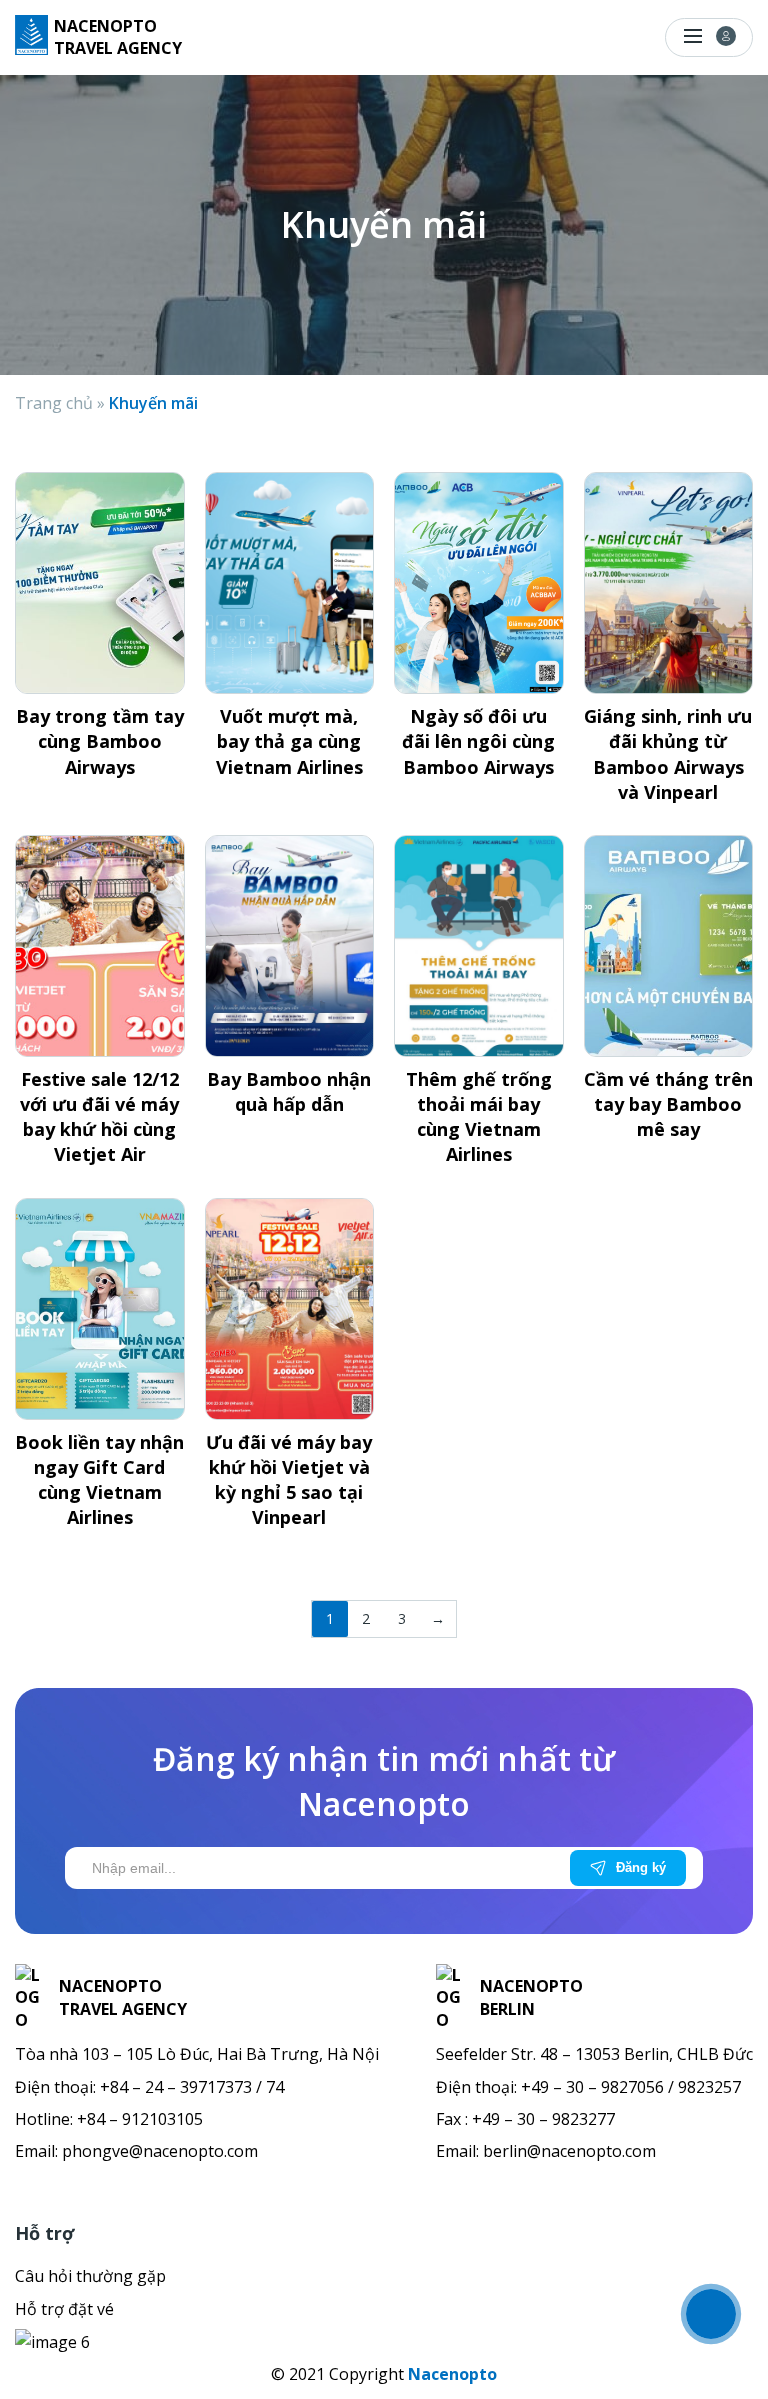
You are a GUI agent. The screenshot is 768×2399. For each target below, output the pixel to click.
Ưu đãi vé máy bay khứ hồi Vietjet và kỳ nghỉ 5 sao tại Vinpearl (289, 1480)
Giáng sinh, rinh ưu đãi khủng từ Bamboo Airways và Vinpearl (668, 754)
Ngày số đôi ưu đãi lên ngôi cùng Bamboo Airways (478, 741)
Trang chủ (54, 403)
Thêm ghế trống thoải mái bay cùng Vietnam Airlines (479, 1117)
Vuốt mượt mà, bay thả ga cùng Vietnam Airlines (289, 741)
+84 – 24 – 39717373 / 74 (192, 2087)
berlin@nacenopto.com (569, 2151)
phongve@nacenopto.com (160, 2151)
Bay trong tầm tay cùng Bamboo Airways (100, 741)
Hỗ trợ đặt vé (64, 2309)
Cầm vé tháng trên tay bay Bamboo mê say (668, 1104)
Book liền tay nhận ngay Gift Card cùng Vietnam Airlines (99, 1480)
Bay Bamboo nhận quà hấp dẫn (289, 1091)
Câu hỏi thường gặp (90, 2276)
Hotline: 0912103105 (525, 36)
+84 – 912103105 (140, 2119)
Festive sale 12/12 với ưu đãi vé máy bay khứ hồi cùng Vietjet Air (99, 1117)
